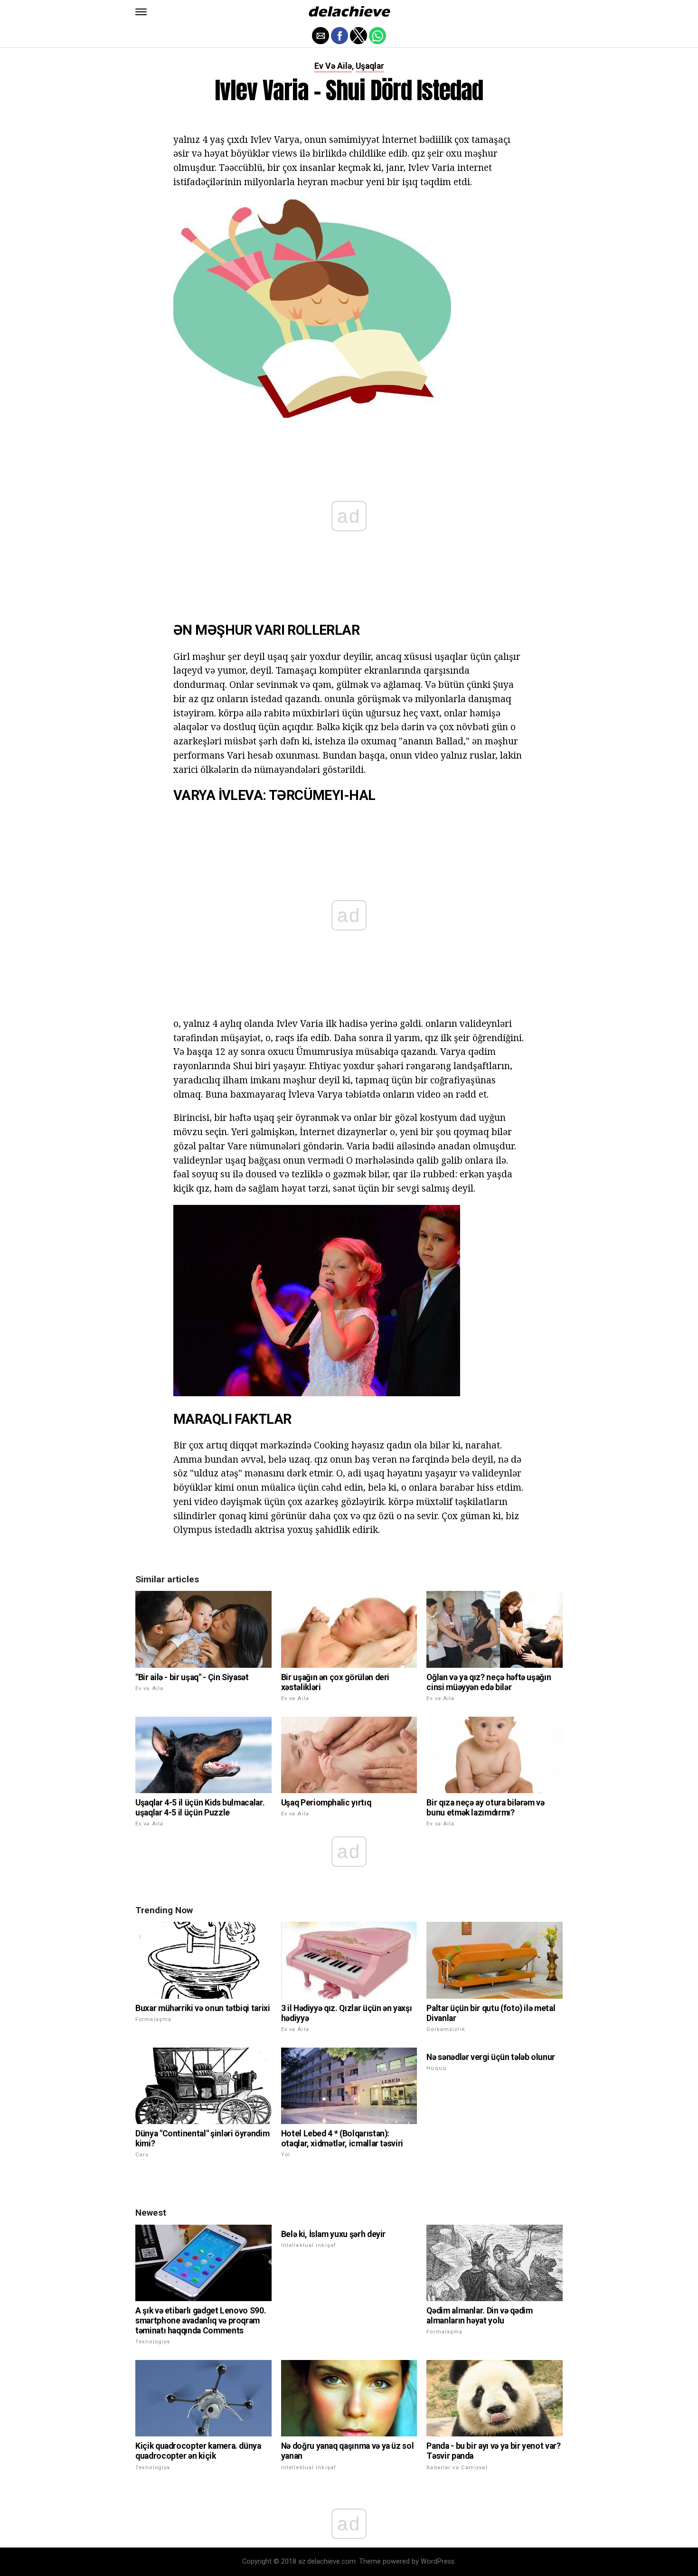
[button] (141, 12)
